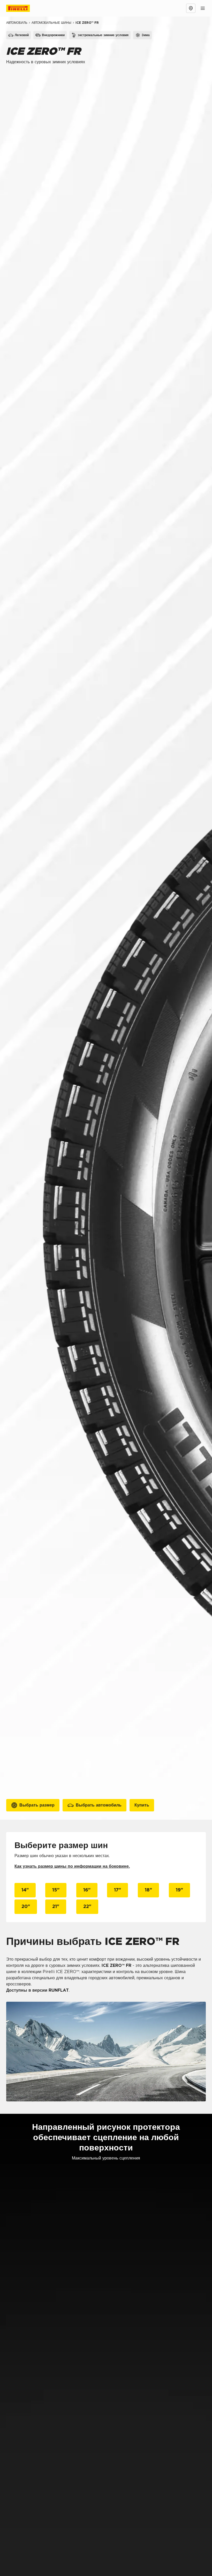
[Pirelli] (23, 8)
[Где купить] (191, 8)
